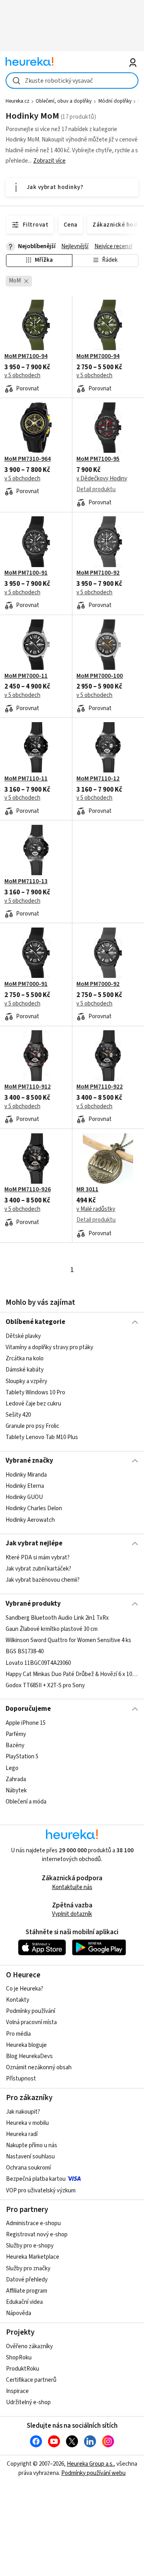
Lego (12, 1768)
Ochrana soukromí (28, 2168)
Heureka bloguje (26, 2045)
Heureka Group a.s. (90, 2464)
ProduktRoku (23, 2369)
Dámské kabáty (25, 1370)
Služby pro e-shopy (30, 2246)
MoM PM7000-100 (100, 676)
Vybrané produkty (33, 1604)
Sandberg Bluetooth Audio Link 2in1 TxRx (57, 1618)
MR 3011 (87, 1190)
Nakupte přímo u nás (32, 2145)
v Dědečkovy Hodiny (102, 479)
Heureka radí (22, 2134)
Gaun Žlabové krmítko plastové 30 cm (52, 1629)
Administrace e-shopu (33, 2223)
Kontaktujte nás (72, 1887)
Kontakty (18, 2000)
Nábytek (16, 1791)
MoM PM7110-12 (98, 779)
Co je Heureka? (25, 1989)
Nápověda (19, 2313)
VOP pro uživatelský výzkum (41, 2191)
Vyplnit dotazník (72, 1914)
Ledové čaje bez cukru (33, 1404)
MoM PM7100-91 (26, 573)
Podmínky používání (31, 2011)
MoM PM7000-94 (98, 356)
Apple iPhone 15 (26, 1723)
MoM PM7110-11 (26, 779)
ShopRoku (19, 2358)
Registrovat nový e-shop (37, 2235)
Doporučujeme (28, 1709)
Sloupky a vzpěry (26, 1381)
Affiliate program (27, 2291)
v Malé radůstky (96, 1209)
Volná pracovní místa (31, 2022)
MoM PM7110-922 (100, 1087)
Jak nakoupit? (23, 2112)
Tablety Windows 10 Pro (35, 1393)
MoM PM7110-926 (28, 1190)
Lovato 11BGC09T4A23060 (38, 1663)
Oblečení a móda (26, 1802)
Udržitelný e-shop (28, 2402)
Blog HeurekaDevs (29, 2056)
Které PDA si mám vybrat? (38, 1558)
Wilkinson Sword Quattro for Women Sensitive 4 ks (68, 1640)
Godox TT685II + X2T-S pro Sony (45, 1685)
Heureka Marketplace (33, 2257)
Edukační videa (24, 2302)
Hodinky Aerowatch (30, 1520)
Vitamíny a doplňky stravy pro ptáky (49, 1347)
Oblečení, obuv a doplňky (64, 101)
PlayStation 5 (22, 1757)
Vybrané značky (29, 1461)
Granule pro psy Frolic (32, 1426)
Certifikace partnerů (31, 2380)
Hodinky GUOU (24, 1498)
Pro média (18, 2034)
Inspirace (17, 2391)
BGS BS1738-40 (25, 1651)
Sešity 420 (18, 1415)
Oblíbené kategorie (35, 1322)
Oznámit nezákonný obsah (39, 2067)
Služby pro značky (28, 2268)
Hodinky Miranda (26, 1475)
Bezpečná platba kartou (36, 2179)
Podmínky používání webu (93, 2473)
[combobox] (72, 81)
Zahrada (16, 1779)
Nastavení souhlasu (30, 2157)
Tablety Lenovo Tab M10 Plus (42, 1437)
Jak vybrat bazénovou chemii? (43, 1580)
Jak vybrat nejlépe (34, 1543)
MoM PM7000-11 (26, 676)
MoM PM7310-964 (28, 459)
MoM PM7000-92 (98, 984)
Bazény (15, 1745)
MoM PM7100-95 (98, 459)
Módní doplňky (115, 101)
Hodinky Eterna (25, 1486)
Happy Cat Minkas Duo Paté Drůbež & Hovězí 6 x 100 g (72, 1674)
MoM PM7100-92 (98, 573)
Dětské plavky (23, 1336)
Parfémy (16, 1734)
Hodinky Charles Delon (34, 1509)
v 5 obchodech (22, 375)
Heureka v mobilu (27, 2123)
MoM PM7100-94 (26, 356)
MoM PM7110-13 (26, 882)
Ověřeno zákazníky (29, 2346)
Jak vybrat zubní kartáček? (38, 1569)
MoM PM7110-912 (28, 1087)
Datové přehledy (27, 2280)
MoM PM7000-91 (26, 984)
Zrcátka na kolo (25, 1359)
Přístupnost (21, 2079)
